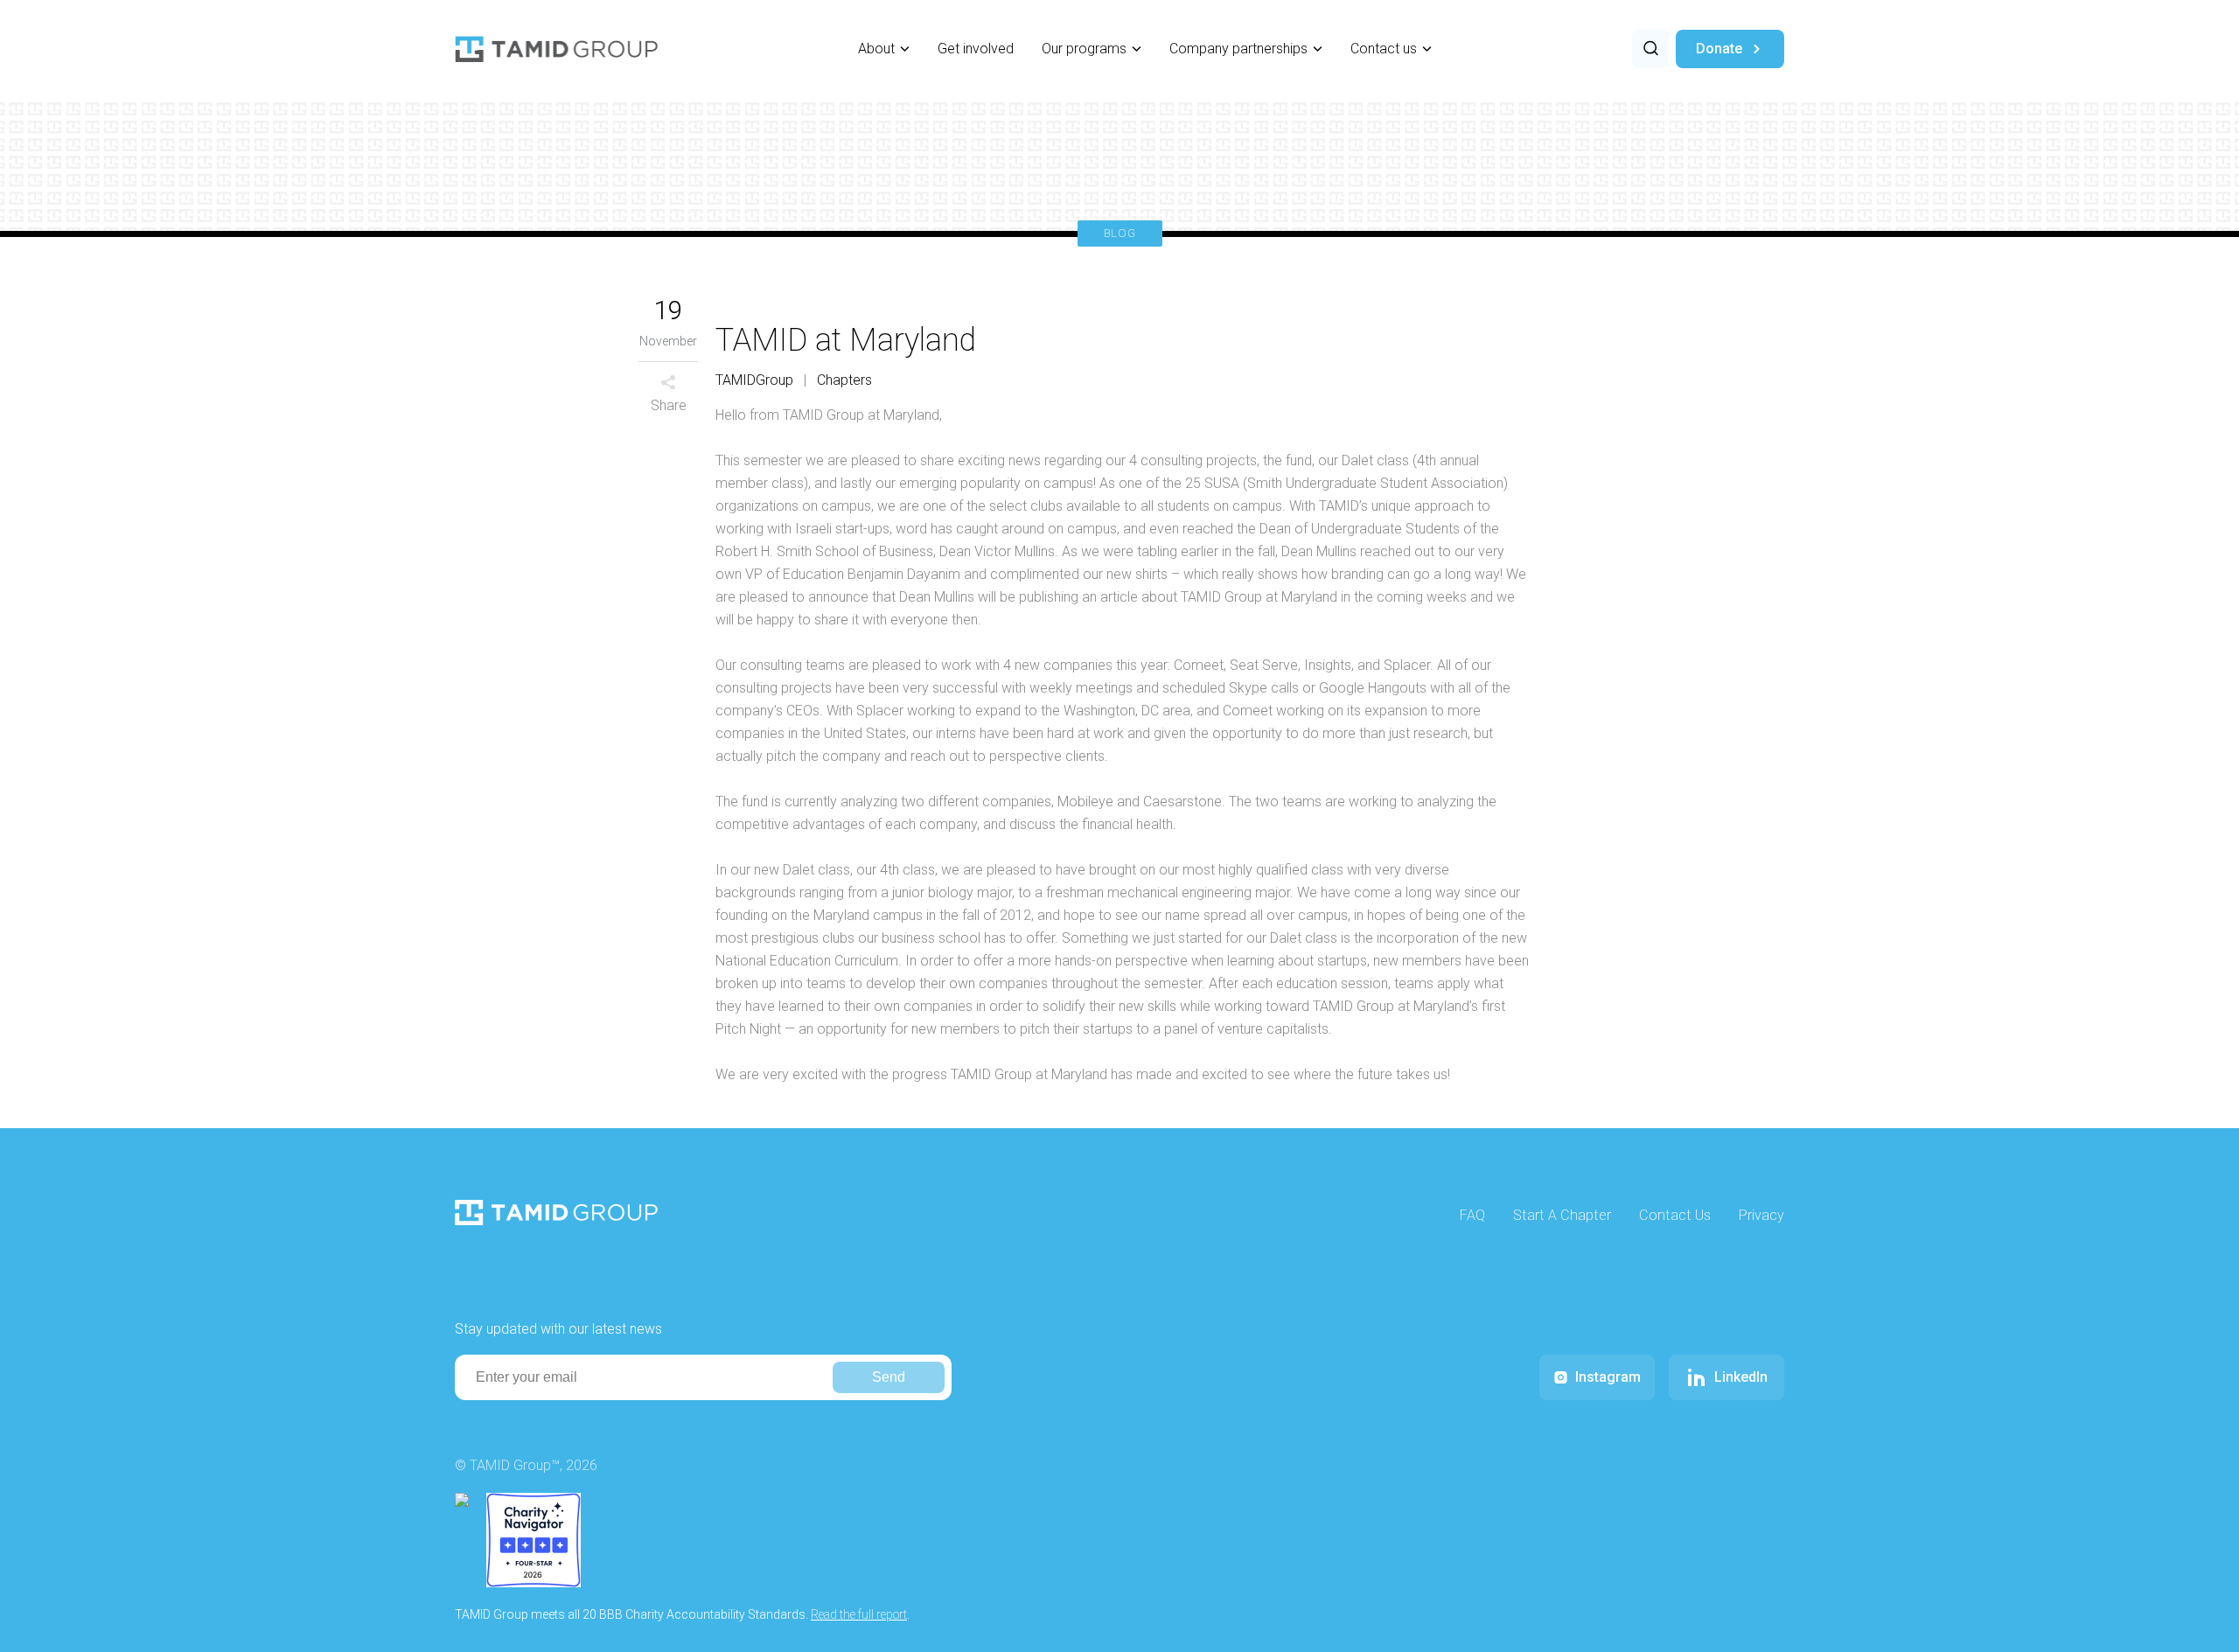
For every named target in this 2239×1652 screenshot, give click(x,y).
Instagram (1608, 1377)
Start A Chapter (1562, 1215)
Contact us (1384, 49)
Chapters (844, 380)
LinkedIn (1741, 1377)
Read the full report (859, 1614)
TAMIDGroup (754, 380)
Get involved (976, 49)
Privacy (1761, 1215)
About (876, 49)
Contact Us (1675, 1215)
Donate (1719, 49)
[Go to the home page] (556, 49)
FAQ (1472, 1215)
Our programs (1084, 49)
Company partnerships (1238, 49)
